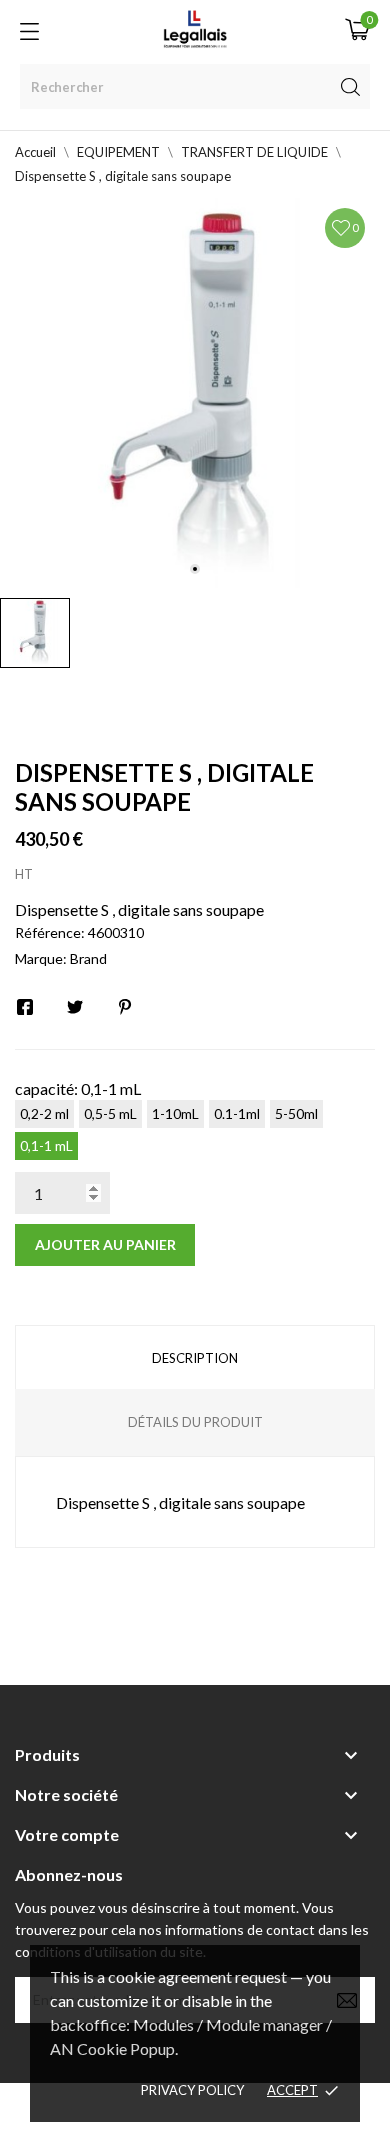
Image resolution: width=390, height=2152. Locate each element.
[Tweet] (75, 1007)
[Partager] (25, 1007)
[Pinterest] (125, 1007)
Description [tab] (195, 1358)
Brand (88, 958)
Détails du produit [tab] (195, 1422)
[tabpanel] (195, 393)
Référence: (50, 932)
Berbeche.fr (195, 2128)
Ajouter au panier (105, 1244)
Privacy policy (192, 2090)
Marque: (41, 958)
